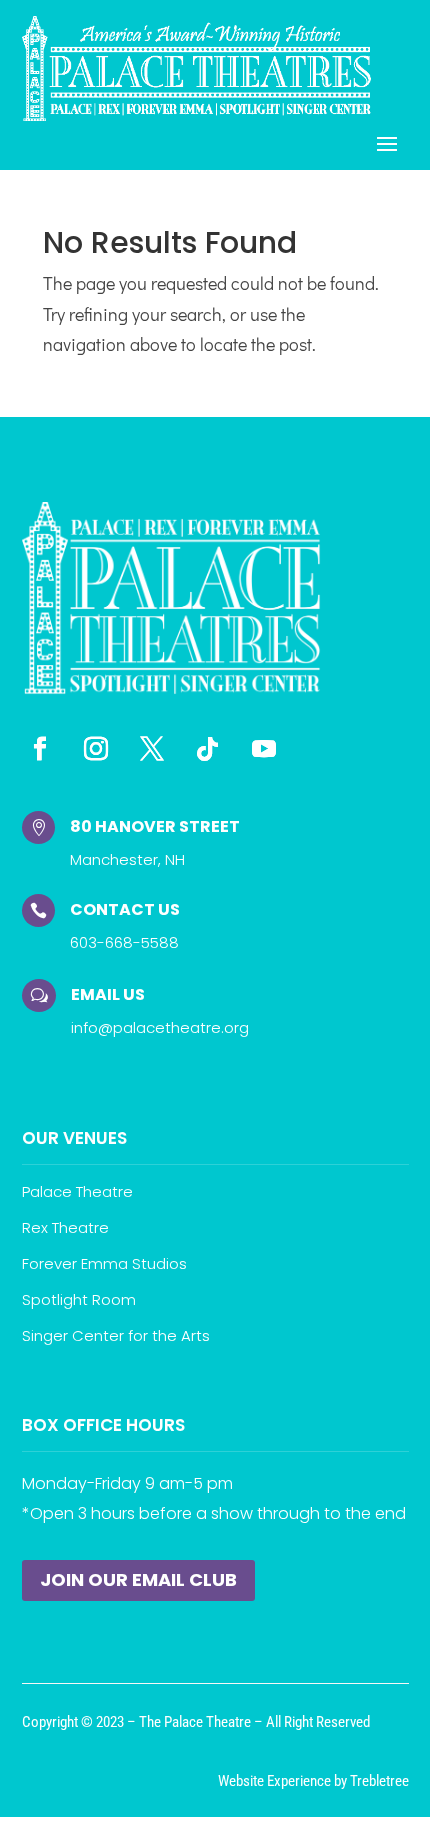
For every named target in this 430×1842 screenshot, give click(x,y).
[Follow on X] (152, 749)
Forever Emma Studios (104, 1263)
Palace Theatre (77, 1191)
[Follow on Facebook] (40, 749)
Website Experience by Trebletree (313, 1781)
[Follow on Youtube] (264, 749)
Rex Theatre (65, 1227)
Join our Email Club (138, 1579)
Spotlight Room (79, 1299)
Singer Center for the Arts (116, 1335)
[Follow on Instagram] (96, 749)
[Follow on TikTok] (208, 749)
